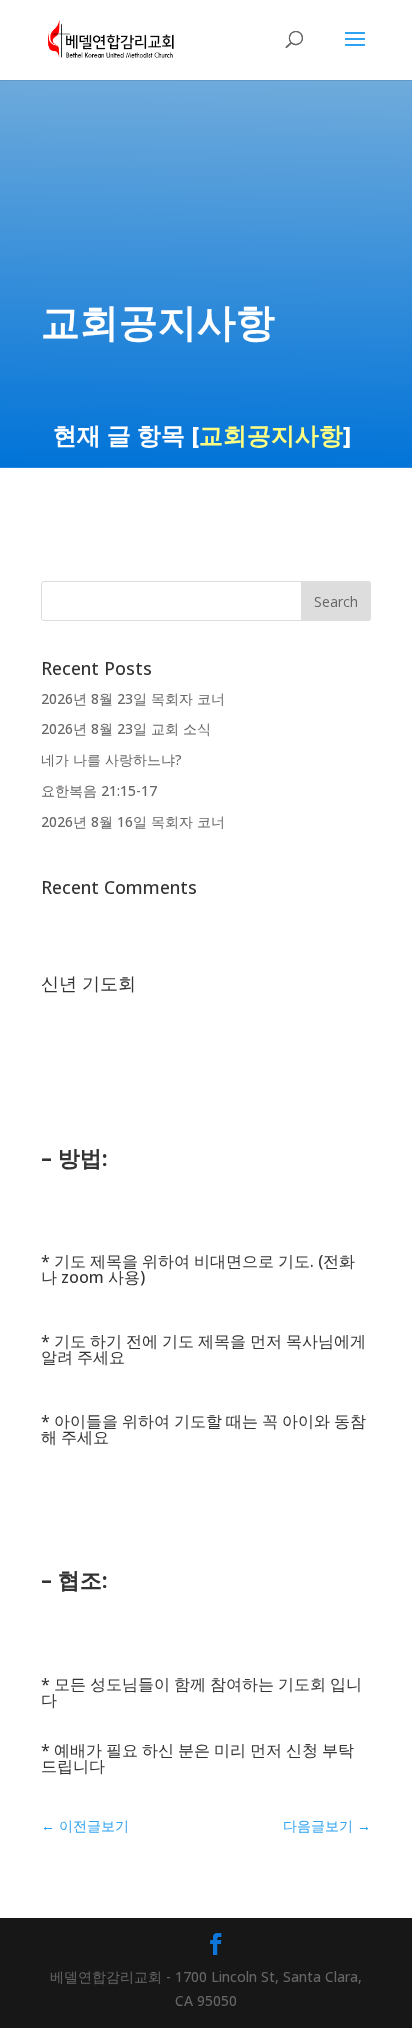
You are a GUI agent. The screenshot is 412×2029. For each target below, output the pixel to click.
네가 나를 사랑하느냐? (111, 759)
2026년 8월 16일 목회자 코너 (133, 821)
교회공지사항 (271, 434)
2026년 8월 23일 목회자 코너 (133, 698)
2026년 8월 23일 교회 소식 (126, 728)
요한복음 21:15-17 (99, 790)
